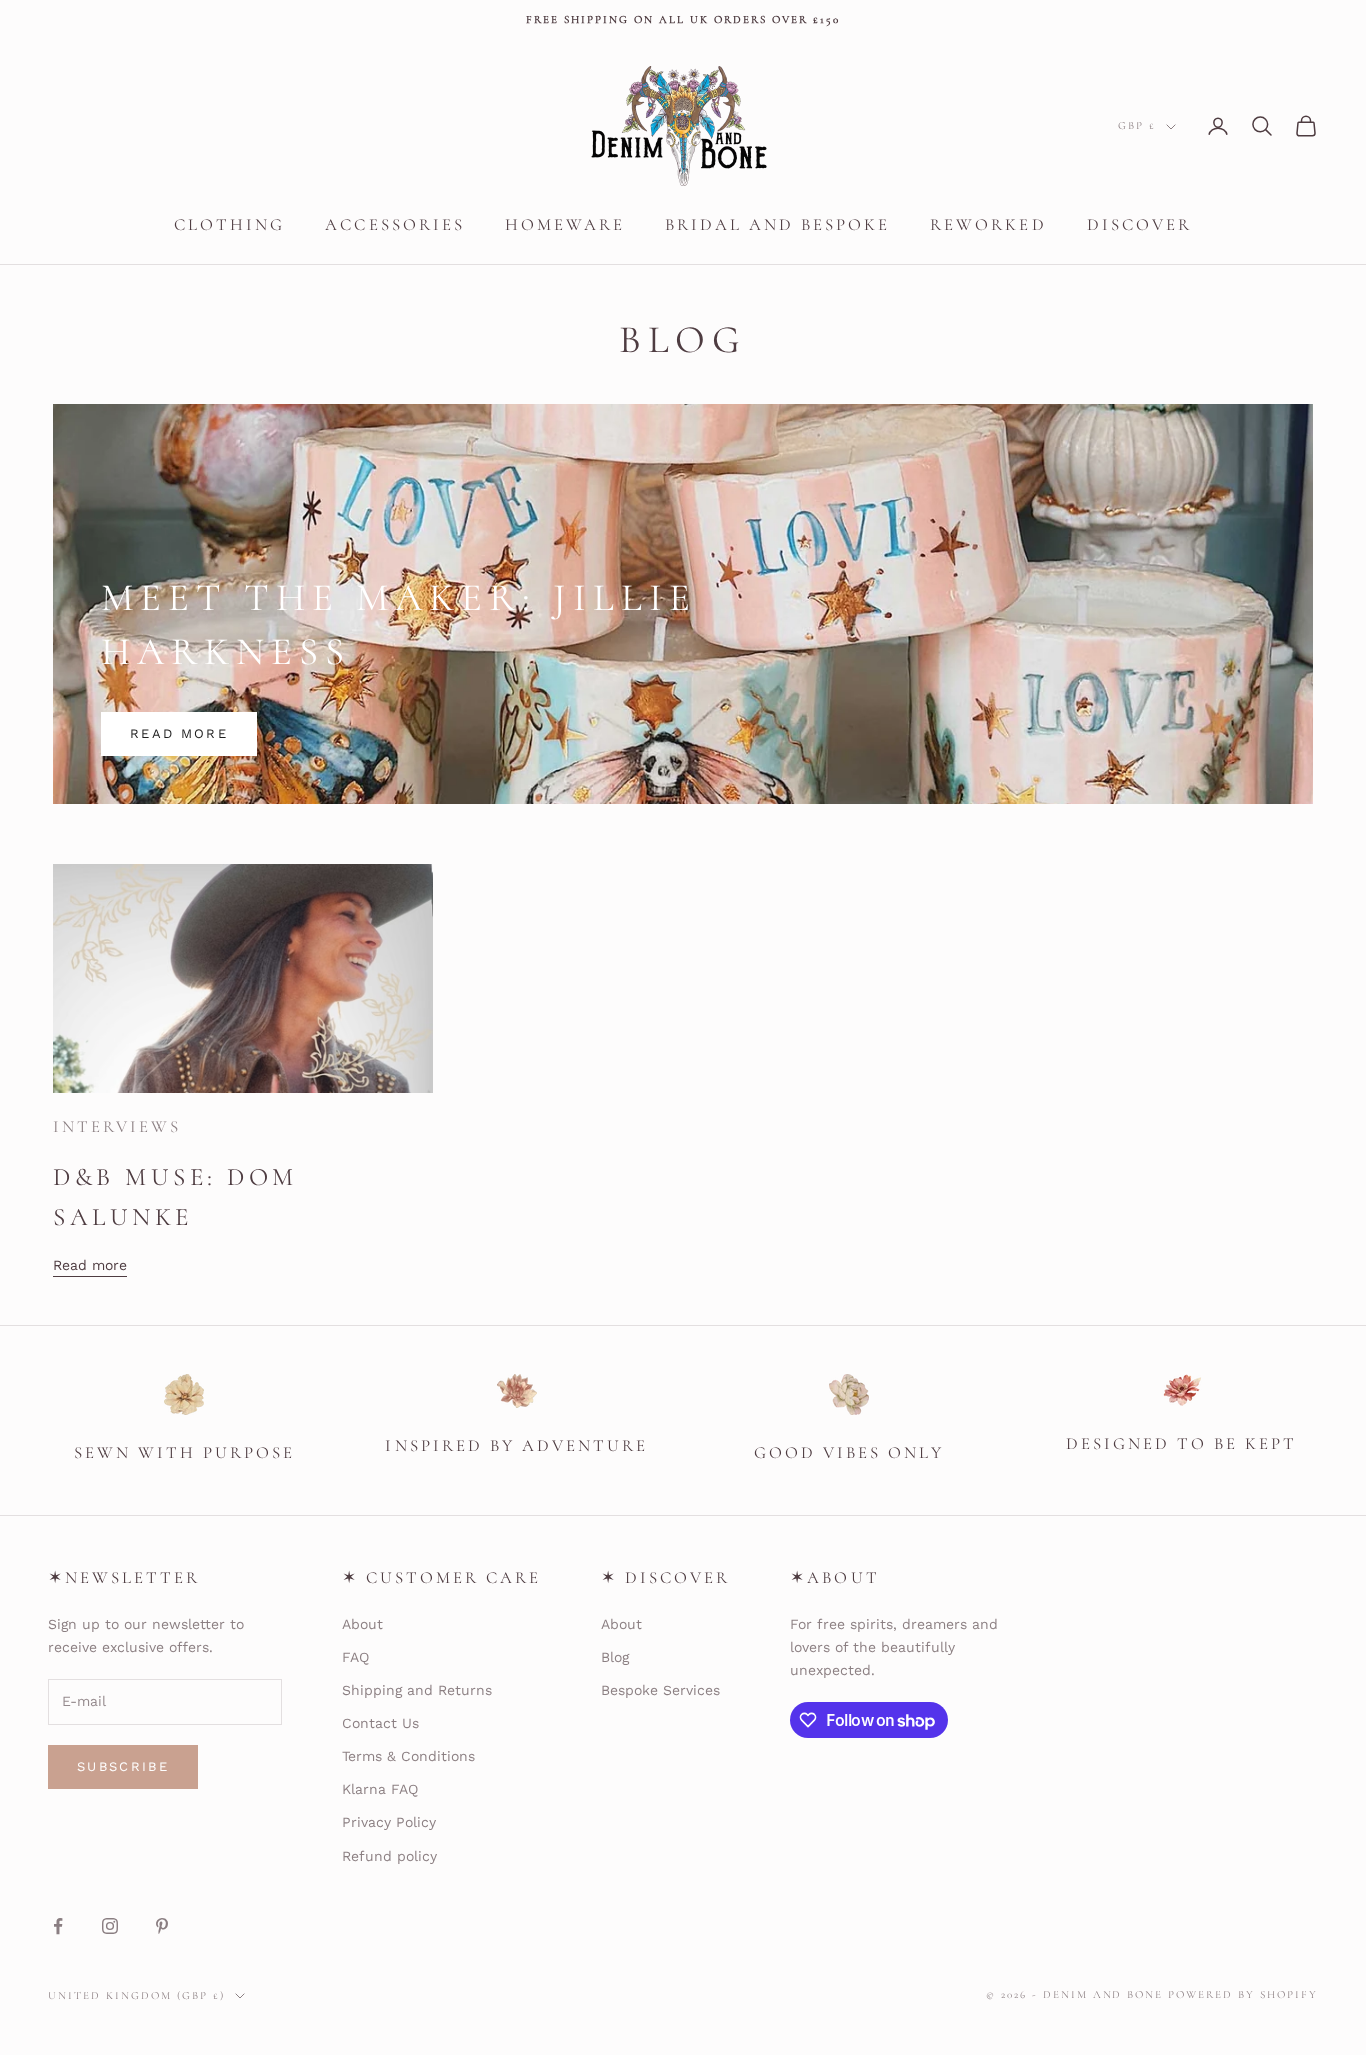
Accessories (394, 224)
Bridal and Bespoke (777, 224)
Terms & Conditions (408, 1756)
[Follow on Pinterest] (162, 1926)
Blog (615, 1657)
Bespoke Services (660, 1690)
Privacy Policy (389, 1822)
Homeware (565, 224)
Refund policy (389, 1856)
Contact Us (380, 1723)
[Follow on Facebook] (58, 1926)
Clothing (229, 224)
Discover (1139, 224)
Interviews (117, 1126)
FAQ (355, 1657)
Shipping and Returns (417, 1690)
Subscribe (123, 1766)
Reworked (988, 224)
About (362, 1624)
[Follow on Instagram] (110, 1926)
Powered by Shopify (1243, 1994)
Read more (179, 733)
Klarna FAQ (380, 1789)
